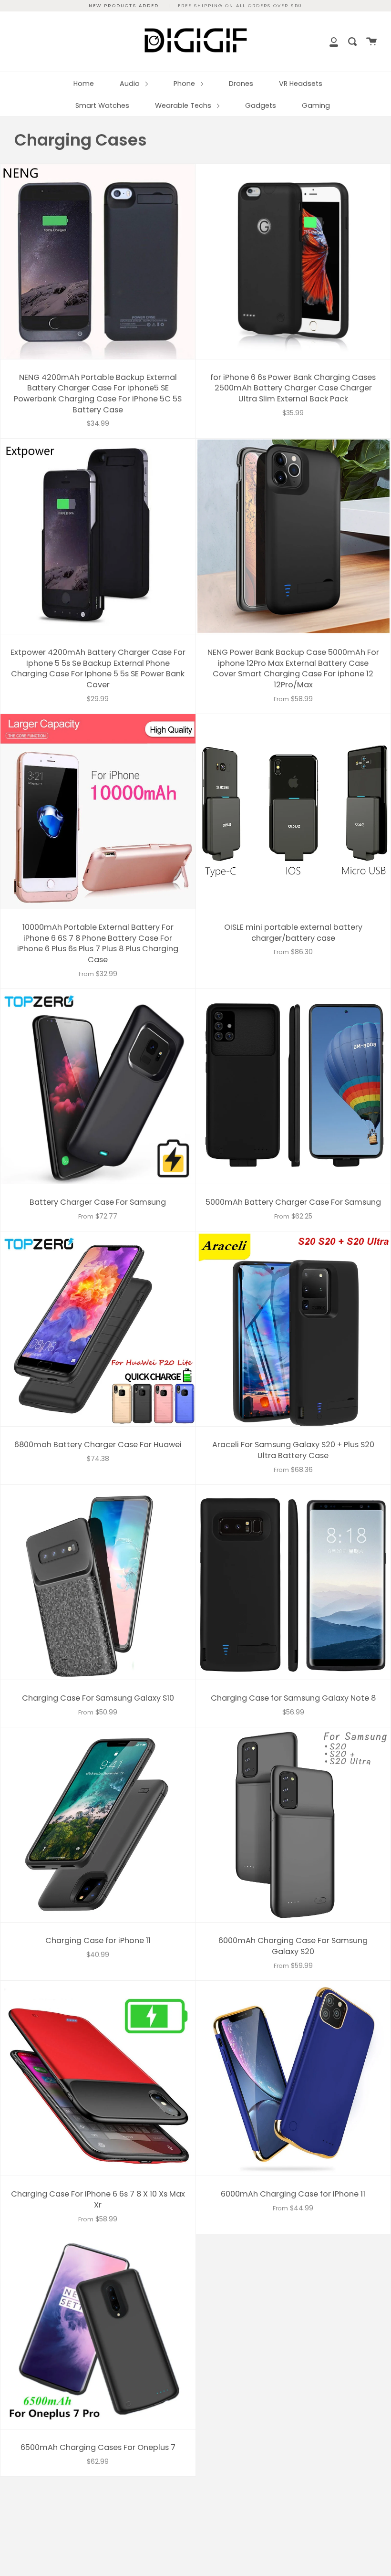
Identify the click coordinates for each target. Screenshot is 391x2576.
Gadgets (261, 105)
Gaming (316, 105)
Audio (131, 84)
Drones (241, 84)
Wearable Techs (184, 105)
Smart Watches (102, 105)
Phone (185, 84)
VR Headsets (301, 84)
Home (84, 84)
